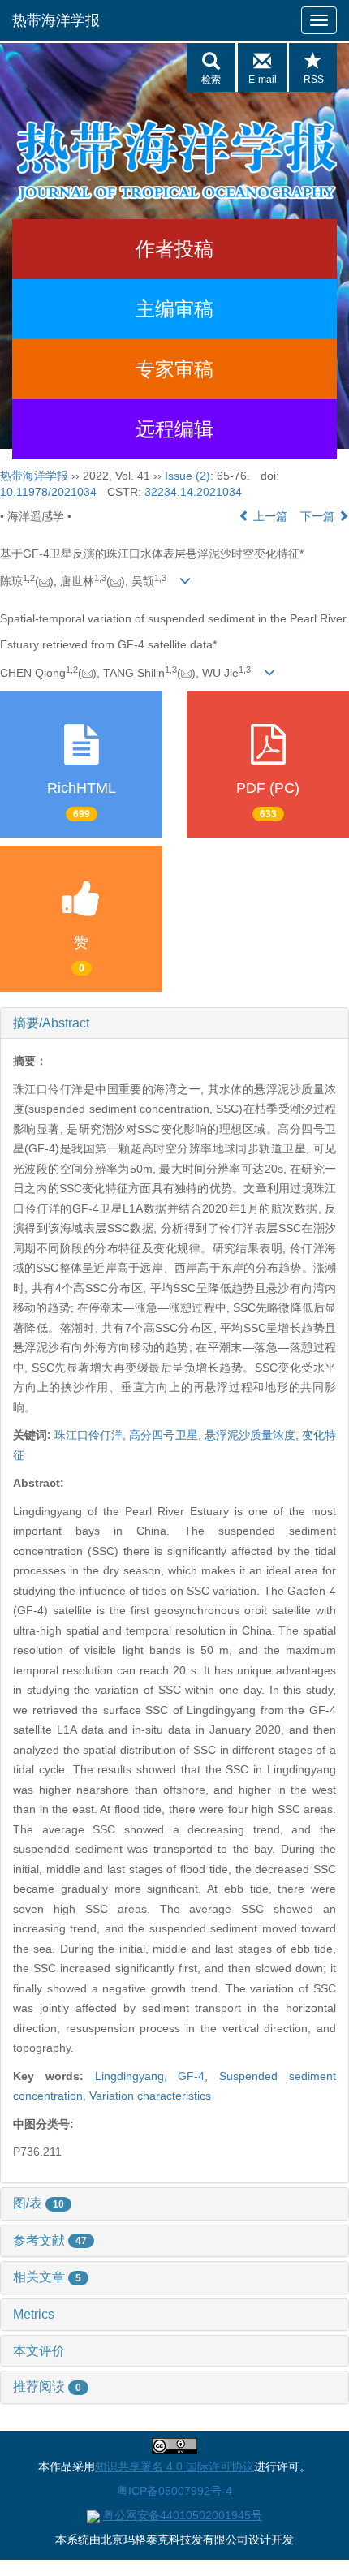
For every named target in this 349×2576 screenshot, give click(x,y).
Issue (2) (187, 476)
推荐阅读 (47, 2386)
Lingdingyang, (137, 2076)
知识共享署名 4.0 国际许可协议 (174, 2466)
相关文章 (47, 2277)
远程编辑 (174, 429)
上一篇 (269, 516)
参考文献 (50, 2240)
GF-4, (198, 2076)
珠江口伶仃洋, (92, 1435)
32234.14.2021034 (193, 492)
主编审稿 (174, 309)
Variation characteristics (150, 2096)
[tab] (174, 1023)
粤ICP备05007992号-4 (174, 2491)
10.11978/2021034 (48, 492)
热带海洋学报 (56, 20)
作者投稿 (174, 249)
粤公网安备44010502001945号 (183, 2515)
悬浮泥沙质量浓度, (253, 1435)
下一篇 (319, 516)
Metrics (34, 2314)
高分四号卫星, (166, 1435)
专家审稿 (174, 369)
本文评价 (39, 2351)
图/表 (39, 2203)
